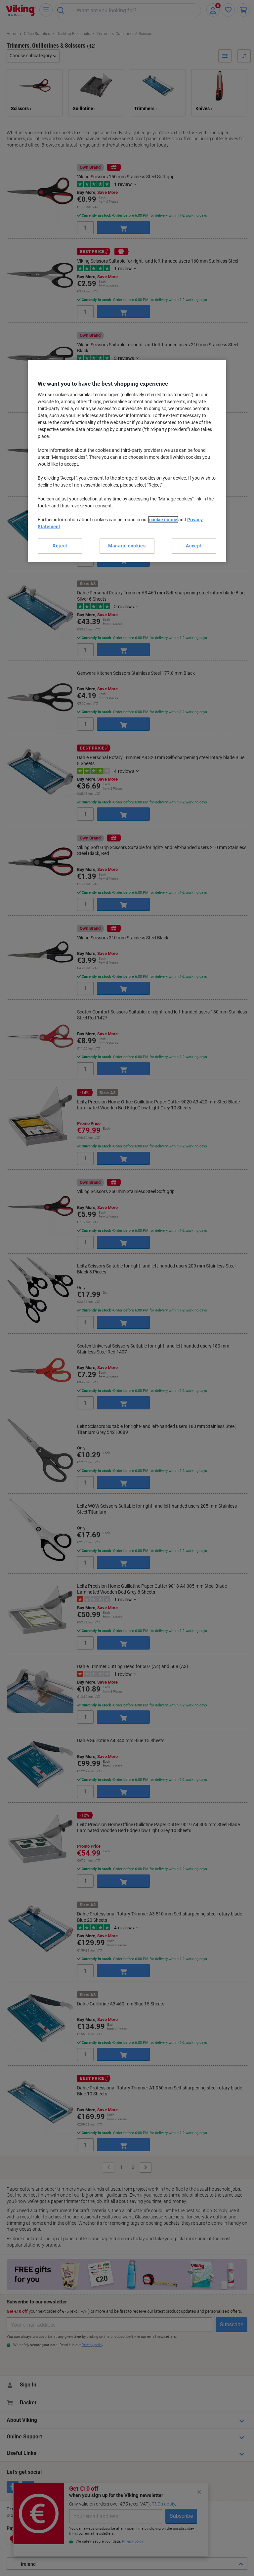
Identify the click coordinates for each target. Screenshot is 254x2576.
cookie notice (163, 520)
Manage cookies (127, 546)
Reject (60, 546)
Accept (194, 546)
